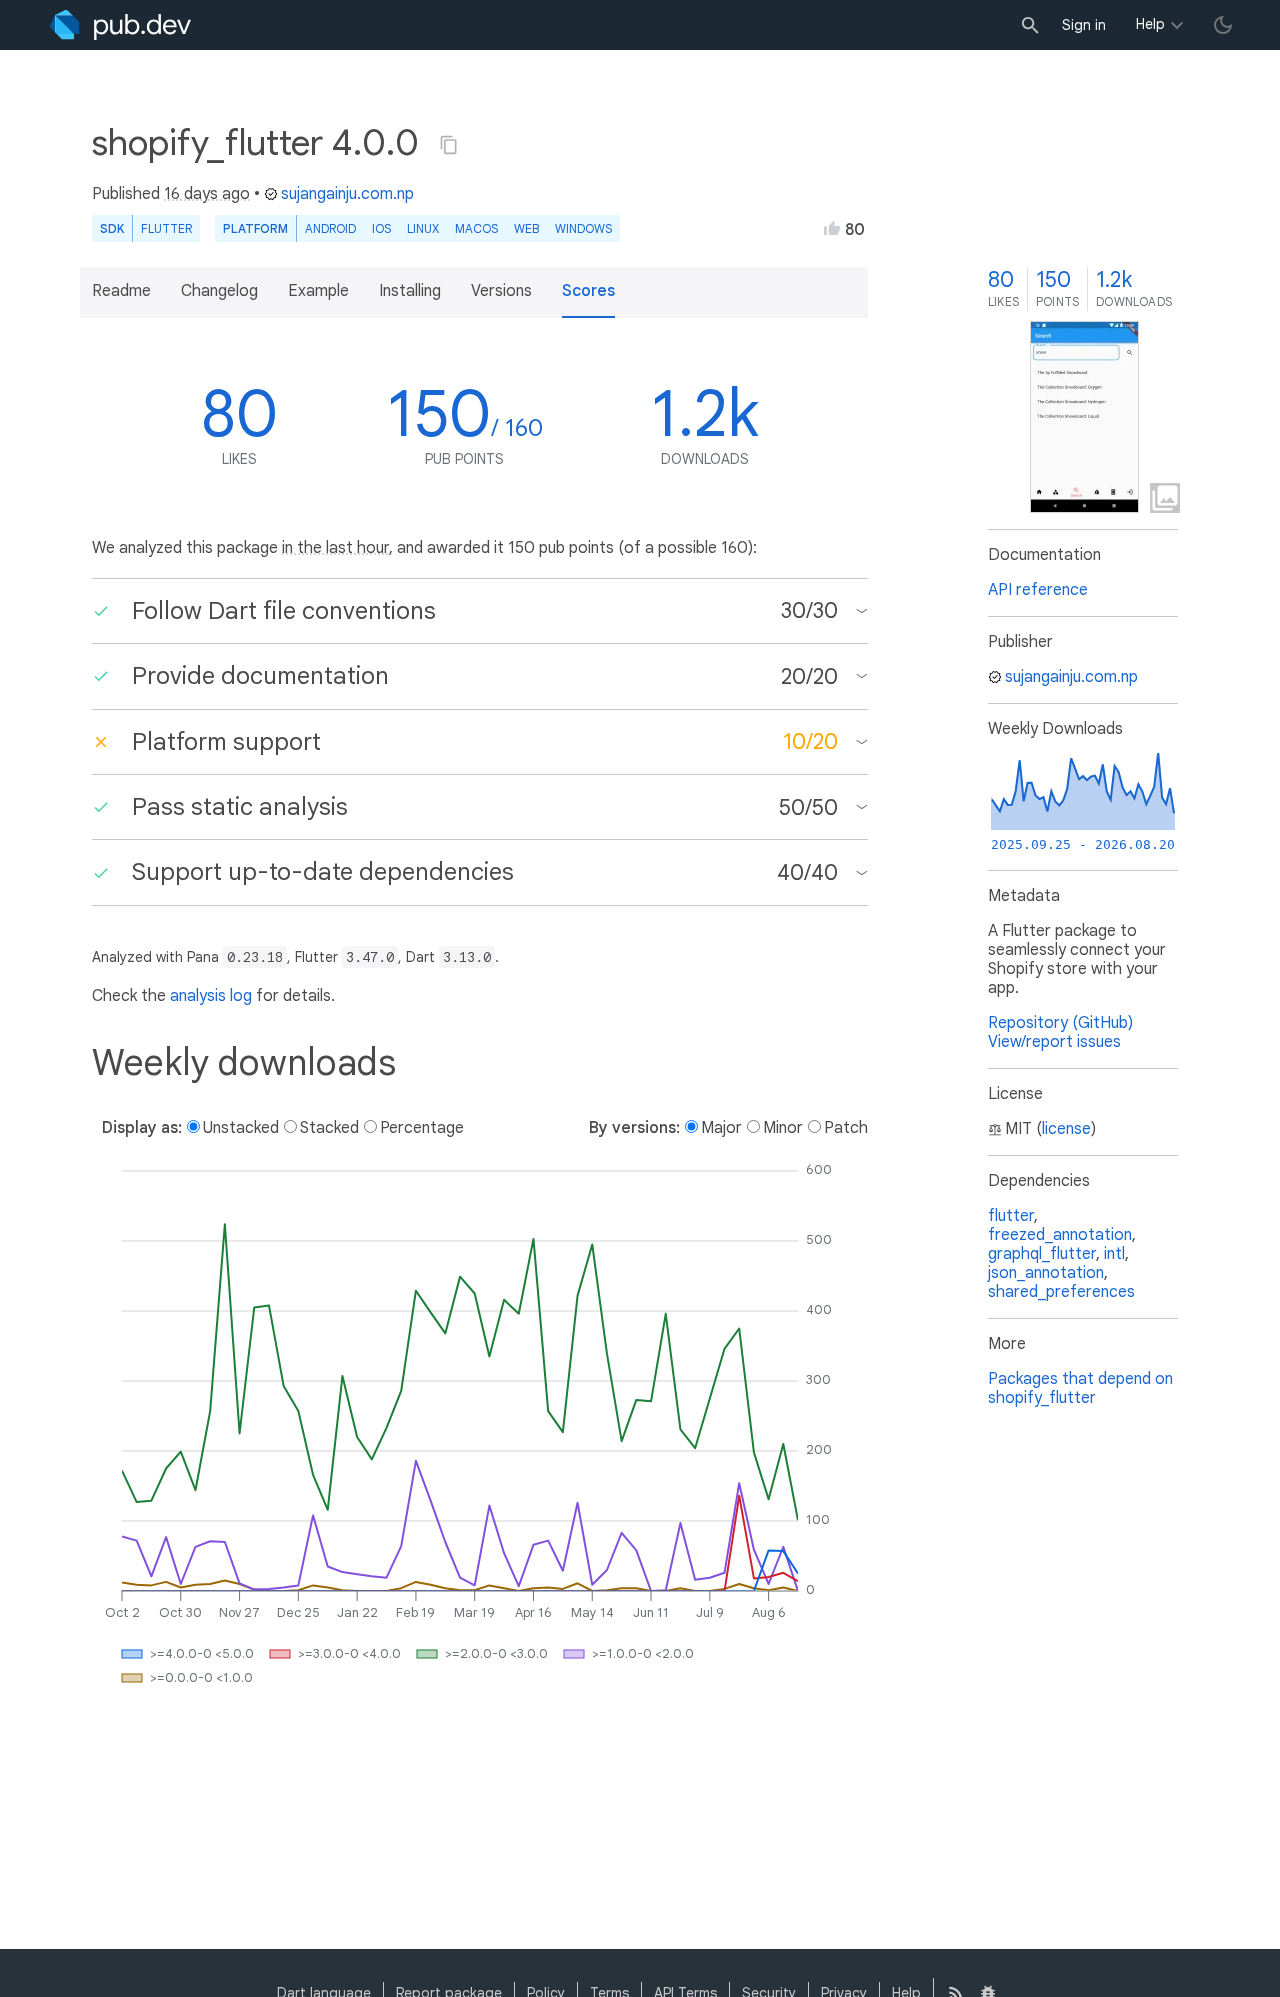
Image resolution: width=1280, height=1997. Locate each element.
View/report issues (1054, 1042)
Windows (583, 228)
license (1066, 1129)
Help (1150, 24)
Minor (783, 1128)
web (526, 228)
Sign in (1084, 25)
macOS (476, 228)
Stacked (329, 1128)
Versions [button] (501, 291)
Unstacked (241, 1128)
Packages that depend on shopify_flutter (1080, 1388)
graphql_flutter (1042, 1254)
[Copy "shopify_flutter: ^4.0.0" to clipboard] (449, 145)
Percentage (422, 1128)
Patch (846, 1128)
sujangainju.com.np (347, 194)
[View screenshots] (1084, 417)
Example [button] (318, 291)
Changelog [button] (219, 291)
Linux (423, 228)
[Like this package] (832, 228)
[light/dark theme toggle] (1223, 25)
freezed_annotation (1060, 1235)
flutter (1011, 1216)
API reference (1038, 590)
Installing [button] (410, 291)
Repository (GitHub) (1060, 1023)
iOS (381, 228)
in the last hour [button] (335, 548)
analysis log (211, 996)
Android (330, 228)
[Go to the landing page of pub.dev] (120, 25)
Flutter (166, 228)
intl (1114, 1254)
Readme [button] (121, 291)
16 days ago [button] (207, 194)
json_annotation (1046, 1273)
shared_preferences (1061, 1292)
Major (721, 1128)
